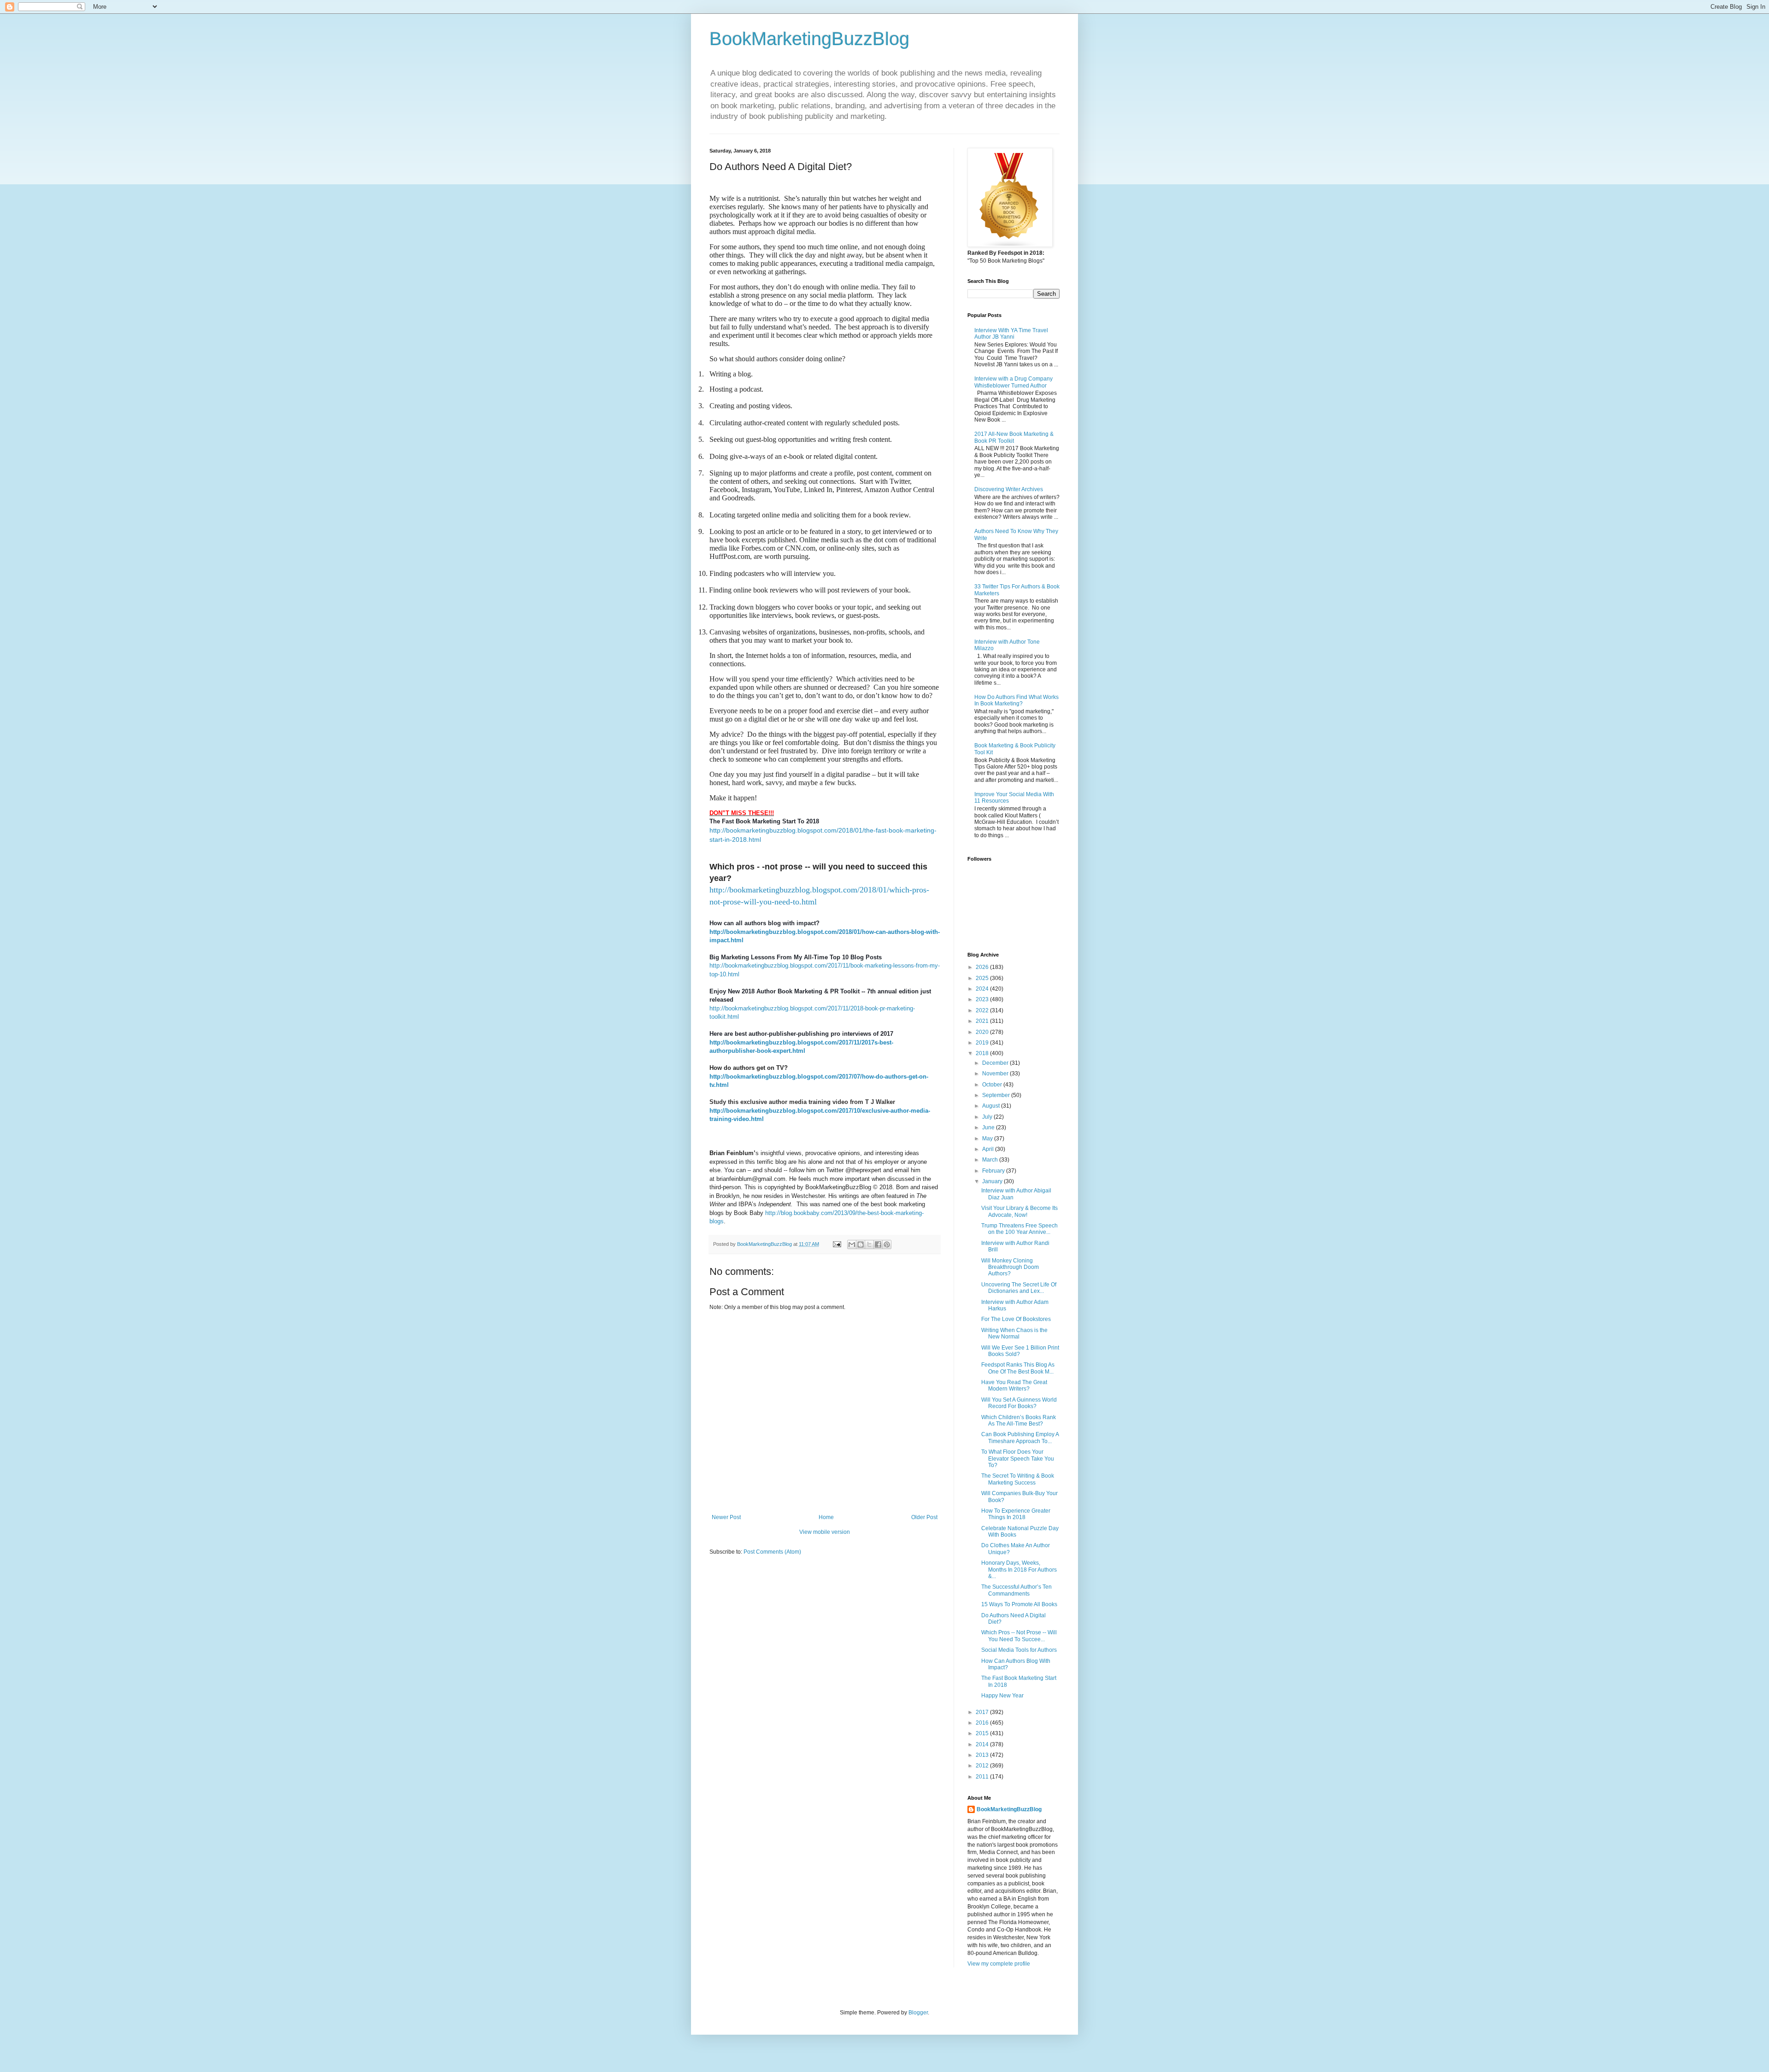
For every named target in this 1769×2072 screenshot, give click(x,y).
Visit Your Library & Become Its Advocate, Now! (1019, 1211)
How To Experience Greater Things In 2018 (1016, 1514)
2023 (983, 999)
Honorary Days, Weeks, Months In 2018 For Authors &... (1019, 1570)
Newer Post (726, 1517)
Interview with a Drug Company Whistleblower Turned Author (1013, 382)
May (988, 1139)
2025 (983, 978)
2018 (983, 1053)
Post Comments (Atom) (772, 1552)
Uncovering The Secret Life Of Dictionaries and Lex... (1019, 1288)
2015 (983, 1733)
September (997, 1095)
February (994, 1171)
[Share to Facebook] (878, 1244)
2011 (983, 1777)
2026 (983, 967)
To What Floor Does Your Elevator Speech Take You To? (1018, 1459)
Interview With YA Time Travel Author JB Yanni (1011, 334)
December (996, 1063)
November (996, 1074)
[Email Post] (837, 1244)
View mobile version (825, 1532)
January (993, 1181)
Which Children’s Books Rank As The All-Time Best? (1019, 1420)
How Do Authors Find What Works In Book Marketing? (1016, 700)
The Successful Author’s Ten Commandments (1016, 1590)
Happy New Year (1002, 1696)
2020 (983, 1032)
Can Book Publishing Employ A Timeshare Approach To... (1020, 1438)
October (993, 1085)
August (992, 1106)
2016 (983, 1723)
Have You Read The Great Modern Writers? (1014, 1385)
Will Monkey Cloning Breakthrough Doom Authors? (1010, 1267)
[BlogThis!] (861, 1244)
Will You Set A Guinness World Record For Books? (1019, 1403)
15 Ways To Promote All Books (1019, 1604)
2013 (983, 1755)
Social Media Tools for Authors (1019, 1650)
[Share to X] (869, 1244)
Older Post (924, 1517)
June (989, 1127)
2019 (983, 1043)
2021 (983, 1021)
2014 (983, 1744)
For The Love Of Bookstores (1016, 1319)
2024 (983, 989)
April (989, 1149)
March (991, 1160)
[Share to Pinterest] (887, 1244)
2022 (983, 1010)
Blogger (918, 2013)
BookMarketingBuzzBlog (809, 39)
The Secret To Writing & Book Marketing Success (1018, 1479)
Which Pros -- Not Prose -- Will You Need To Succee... (1019, 1636)
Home (826, 1517)
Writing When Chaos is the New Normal (1014, 1333)
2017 (983, 1712)
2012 (983, 1766)
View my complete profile (999, 1964)
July (988, 1117)
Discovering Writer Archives (1009, 489)
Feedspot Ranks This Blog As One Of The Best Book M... (1018, 1368)
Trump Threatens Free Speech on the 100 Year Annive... (1019, 1229)
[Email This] (852, 1244)
